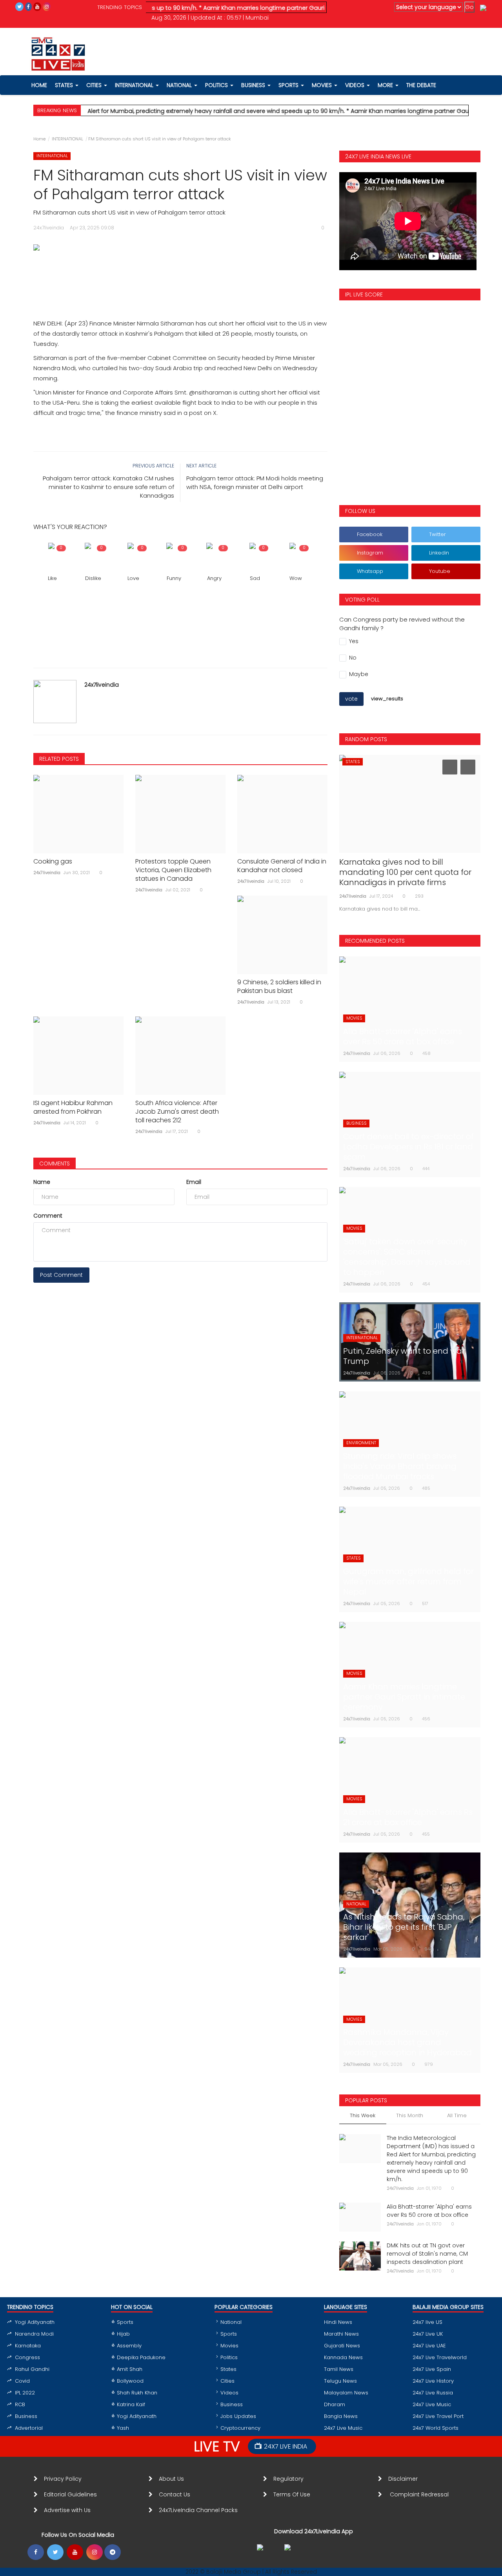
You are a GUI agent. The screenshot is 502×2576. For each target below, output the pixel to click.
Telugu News (340, 2381)
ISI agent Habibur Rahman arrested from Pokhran (73, 1107)
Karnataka (28, 2346)
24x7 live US (427, 2322)
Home (39, 139)
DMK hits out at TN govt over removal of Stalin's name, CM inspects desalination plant (427, 2254)
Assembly (129, 2346)
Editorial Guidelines (70, 2494)
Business (26, 2416)
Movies (229, 2346)
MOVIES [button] (323, 85)
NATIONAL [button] (180, 85)
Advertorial (29, 2428)
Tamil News (339, 2369)
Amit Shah (130, 2369)
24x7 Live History (433, 2381)
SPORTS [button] (289, 85)
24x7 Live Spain (432, 2369)
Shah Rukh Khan (137, 2393)
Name (42, 1182)
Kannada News (343, 2357)
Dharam (335, 2404)
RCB (20, 2404)
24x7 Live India (286, 2446)
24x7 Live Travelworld (440, 2357)
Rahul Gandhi (32, 2369)
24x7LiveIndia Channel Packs (198, 2510)
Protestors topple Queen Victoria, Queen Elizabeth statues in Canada (173, 870)
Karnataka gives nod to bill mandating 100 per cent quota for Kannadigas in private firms (405, 872)
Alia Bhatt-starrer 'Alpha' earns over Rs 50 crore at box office (429, 2211)
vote (351, 699)
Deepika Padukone (141, 2357)
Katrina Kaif (131, 2404)
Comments (55, 1163)
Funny (174, 578)
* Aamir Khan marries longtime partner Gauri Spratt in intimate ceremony (266, 8)
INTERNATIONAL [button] (135, 85)
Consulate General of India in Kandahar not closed (282, 866)
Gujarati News (342, 2346)
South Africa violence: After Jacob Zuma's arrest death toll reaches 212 (177, 1112)
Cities (95, 85)
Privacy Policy (63, 2479)
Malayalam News (346, 2393)
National (231, 2322)
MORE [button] (386, 85)
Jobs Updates (238, 2416)
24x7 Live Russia (433, 2393)
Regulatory (292, 2479)
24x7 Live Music (343, 2428)
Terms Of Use (293, 2494)
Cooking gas (53, 862)
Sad (255, 578)
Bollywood (130, 2381)
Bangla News (341, 2416)
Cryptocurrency (240, 2428)
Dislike (93, 578)
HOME (39, 85)
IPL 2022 (25, 2393)
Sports (125, 2322)
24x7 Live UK (428, 2334)
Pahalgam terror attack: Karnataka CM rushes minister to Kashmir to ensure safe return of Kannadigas (108, 487)
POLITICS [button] (217, 85)
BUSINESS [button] (254, 85)
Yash (123, 2428)
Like (52, 578)
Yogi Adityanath (35, 2322)
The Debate (421, 85)
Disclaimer (405, 2479)
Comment (48, 1216)
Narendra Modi (34, 2334)
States (65, 85)
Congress (27, 2357)
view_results (387, 699)
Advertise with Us (67, 2510)
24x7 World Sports (436, 2428)
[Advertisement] (180, 277)
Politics (229, 2357)
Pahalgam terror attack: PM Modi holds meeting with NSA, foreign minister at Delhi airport (255, 483)
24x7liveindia (102, 685)
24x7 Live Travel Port (438, 2416)
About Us (173, 2479)
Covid (22, 2381)
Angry (214, 578)
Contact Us (178, 2494)
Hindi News (338, 2322)
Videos (356, 85)
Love (133, 578)
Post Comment (61, 1275)
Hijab (123, 2334)
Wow (296, 578)
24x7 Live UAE (429, 2346)
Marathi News (341, 2334)
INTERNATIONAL (67, 139)
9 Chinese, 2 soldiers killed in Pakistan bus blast (279, 987)
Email (194, 1182)
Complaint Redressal (420, 2494)
